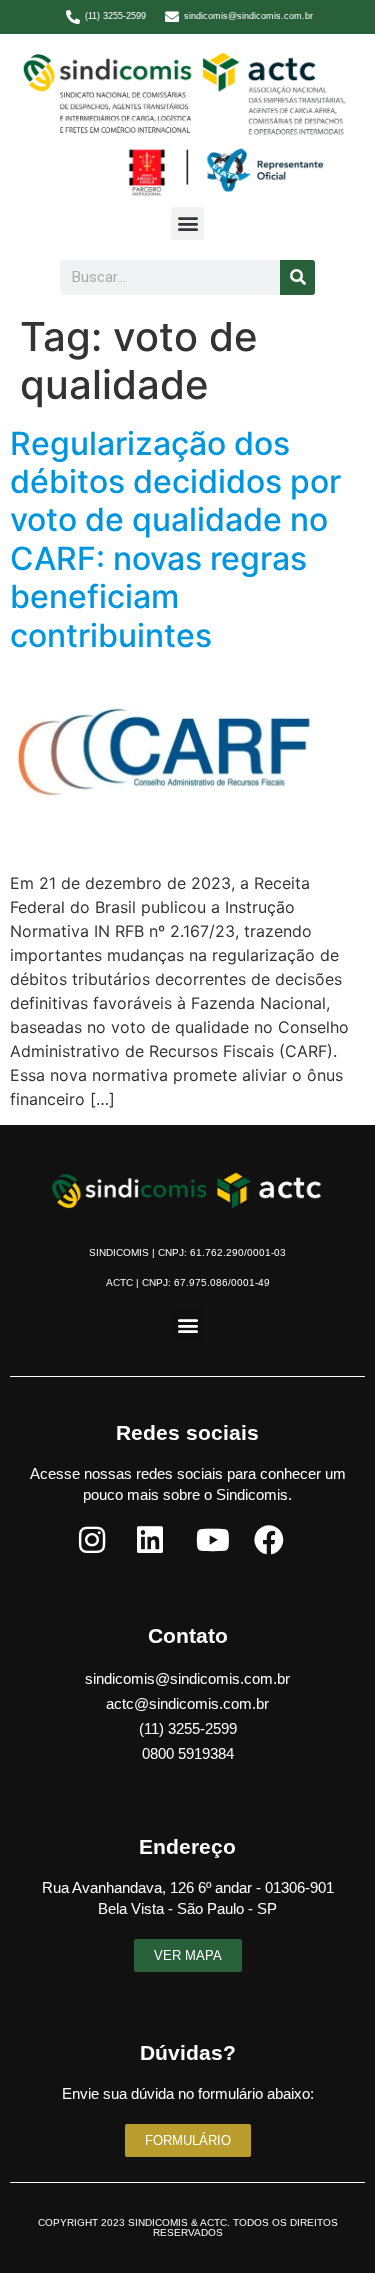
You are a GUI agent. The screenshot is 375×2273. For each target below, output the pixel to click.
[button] (187, 223)
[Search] (297, 277)
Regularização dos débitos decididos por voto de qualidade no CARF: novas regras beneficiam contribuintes (175, 539)
